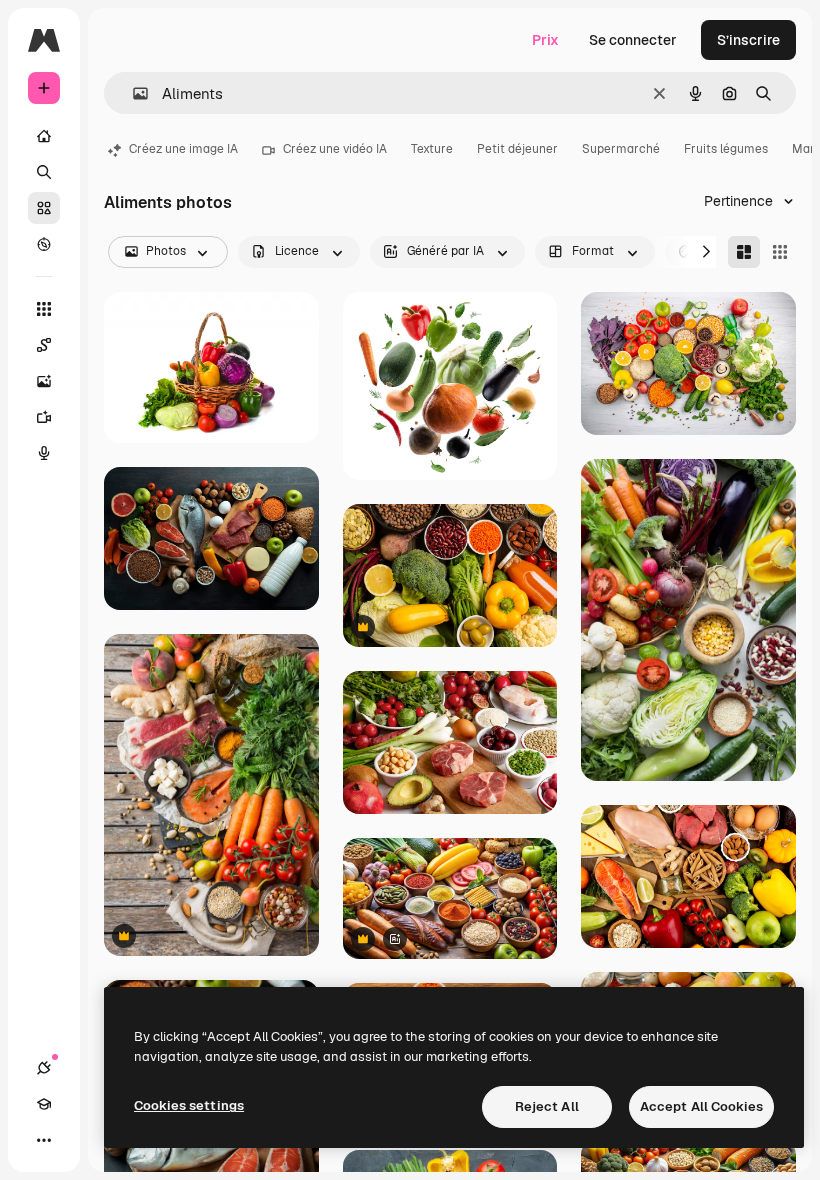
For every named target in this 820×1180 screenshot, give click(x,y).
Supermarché (621, 149)
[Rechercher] (44, 172)
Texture (432, 149)
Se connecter (633, 40)
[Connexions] (44, 1068)
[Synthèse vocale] (44, 453)
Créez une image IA (183, 149)
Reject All (547, 1106)
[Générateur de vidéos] (44, 417)
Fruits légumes (726, 149)
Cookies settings (189, 1105)
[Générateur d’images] (44, 381)
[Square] (780, 252)
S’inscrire (748, 40)
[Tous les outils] (44, 309)
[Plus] (44, 1140)
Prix (545, 40)
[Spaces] (44, 345)
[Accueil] (44, 136)
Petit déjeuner (517, 149)
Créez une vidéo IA (335, 149)
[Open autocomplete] (132, 93)
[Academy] (44, 1104)
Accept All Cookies (701, 1106)
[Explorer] (44, 244)
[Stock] (44, 208)
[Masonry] (744, 252)
